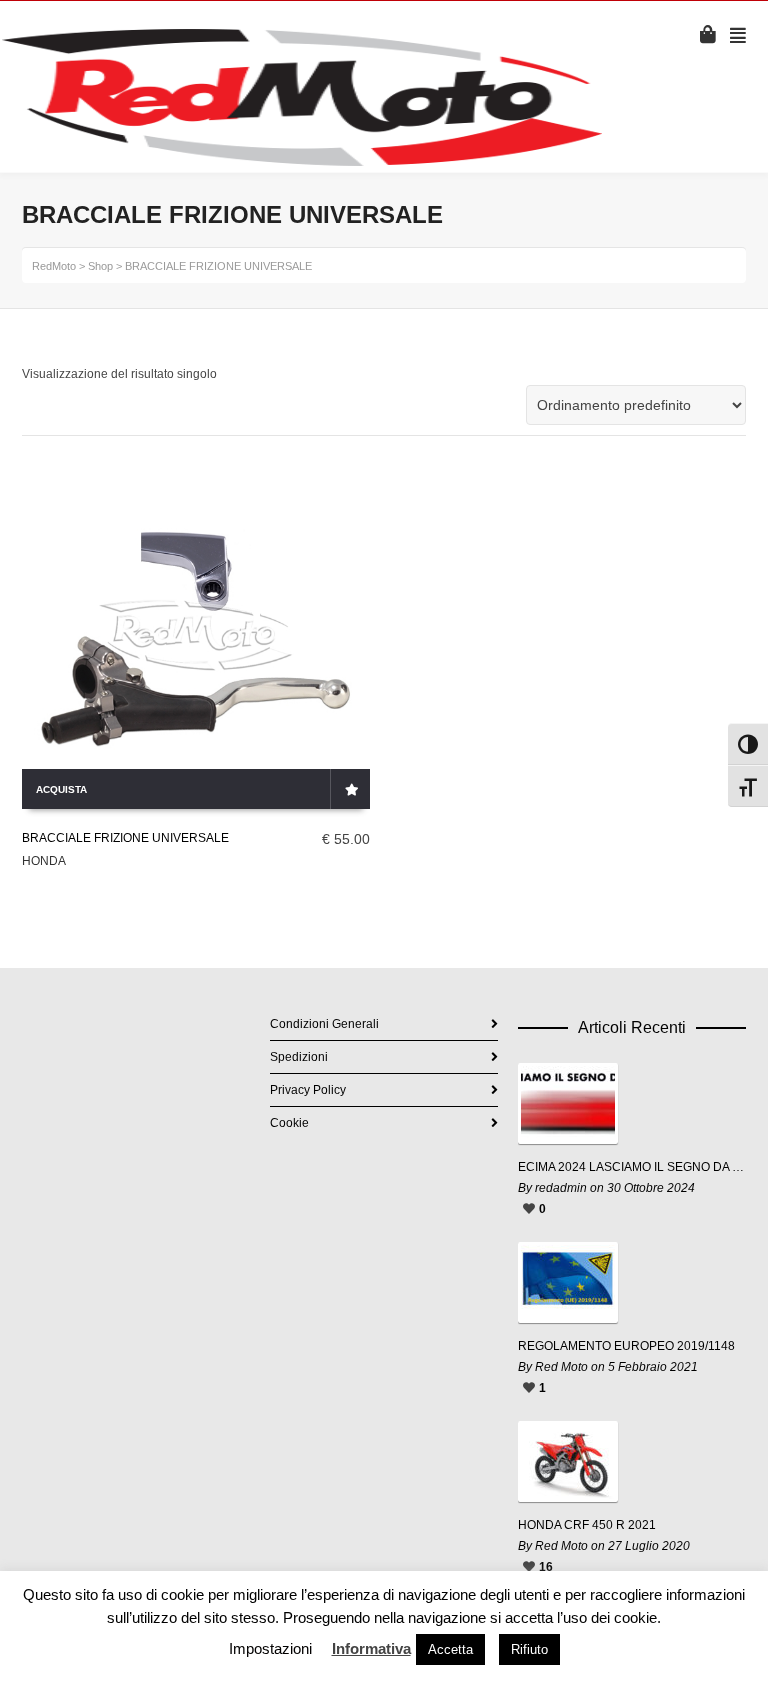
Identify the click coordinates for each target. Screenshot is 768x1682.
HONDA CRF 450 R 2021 (587, 1525)
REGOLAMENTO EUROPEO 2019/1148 (626, 1346)
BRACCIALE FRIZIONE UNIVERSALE (125, 838)
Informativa (371, 1648)
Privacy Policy (308, 1090)
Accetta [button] (450, 1649)
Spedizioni (299, 1057)
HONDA (44, 861)
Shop (100, 266)
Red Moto (561, 1367)
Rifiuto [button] (529, 1649)
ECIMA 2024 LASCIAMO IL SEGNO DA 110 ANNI (632, 1167)
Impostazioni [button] (270, 1648)
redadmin (561, 1188)
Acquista (61, 789)
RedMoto (54, 266)
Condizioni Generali (324, 1024)
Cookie (289, 1123)
